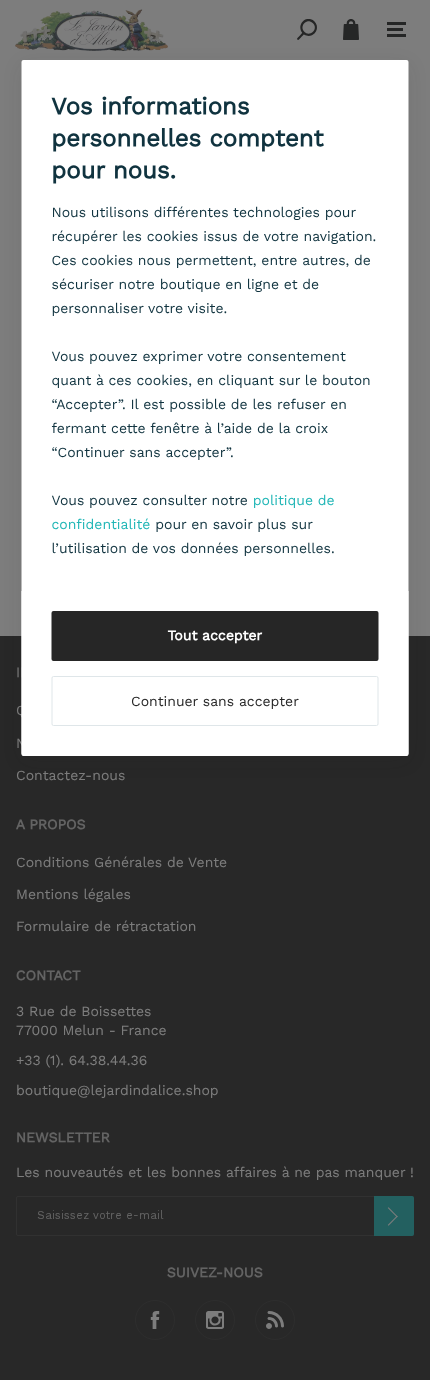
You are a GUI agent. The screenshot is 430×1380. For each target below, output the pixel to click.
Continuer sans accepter (215, 702)
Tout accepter (215, 636)
